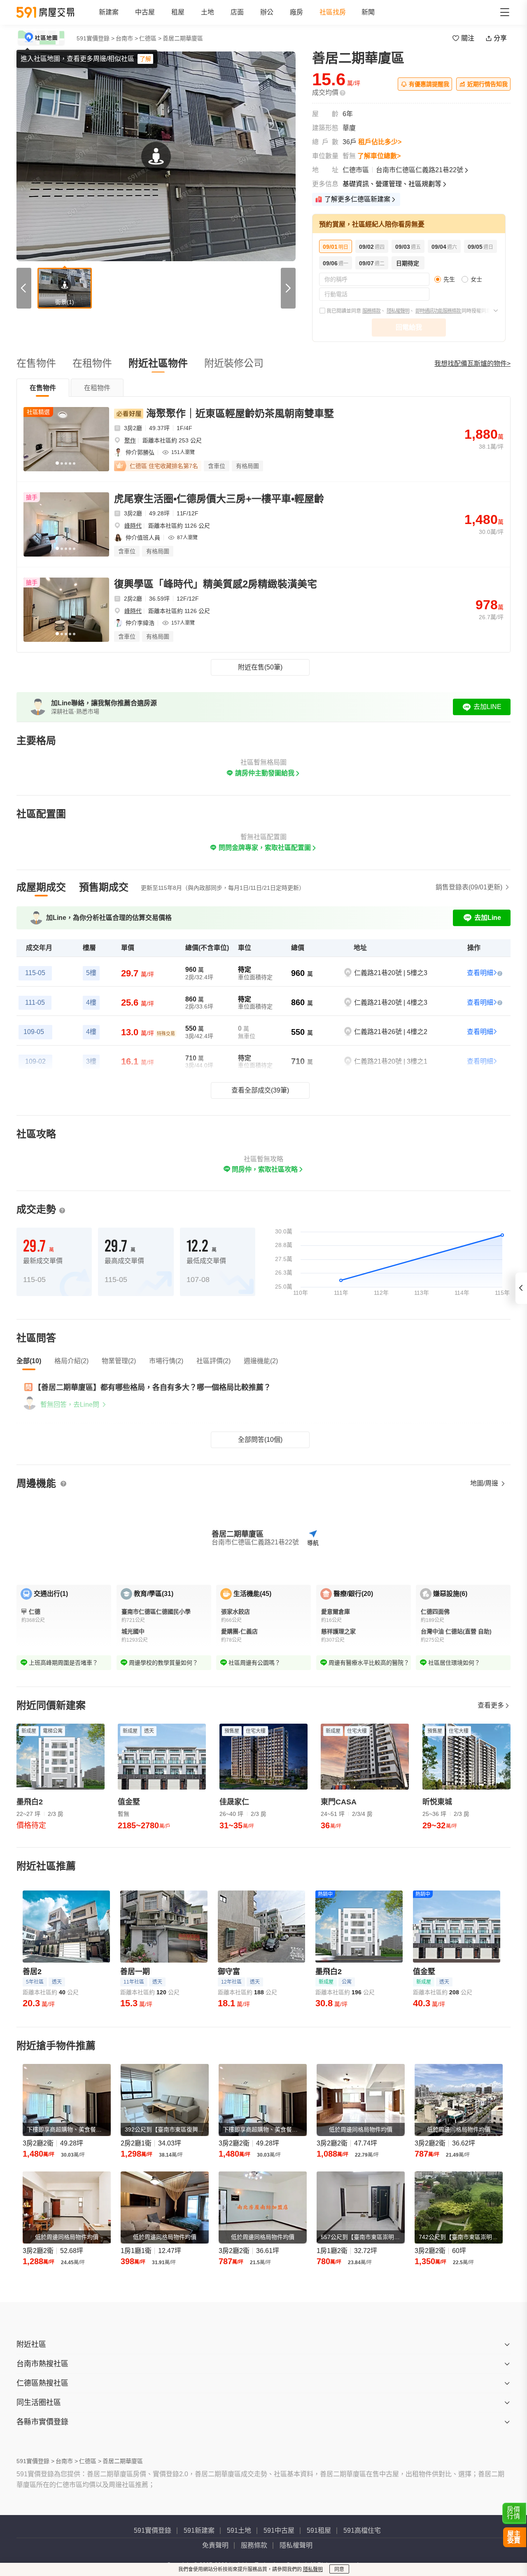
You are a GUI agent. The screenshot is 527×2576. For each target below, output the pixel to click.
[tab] (43, 388)
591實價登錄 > (96, 38)
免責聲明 (215, 2545)
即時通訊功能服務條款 (438, 311)
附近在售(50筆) (260, 667)
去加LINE (487, 707)
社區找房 (333, 12)
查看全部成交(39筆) (260, 1090)
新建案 (109, 12)
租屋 (178, 12)
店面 (237, 12)
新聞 (368, 12)
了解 (145, 59)
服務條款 (371, 311)
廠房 (296, 12)
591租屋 (319, 2530)
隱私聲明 (313, 2569)
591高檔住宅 (362, 2530)
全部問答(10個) (260, 1440)
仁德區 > (150, 38)
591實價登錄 (153, 2530)
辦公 (267, 12)
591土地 (239, 2530)
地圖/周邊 (485, 1483)
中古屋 (145, 12)
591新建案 (199, 2530)
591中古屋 (279, 2530)
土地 (208, 12)
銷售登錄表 (469, 887)
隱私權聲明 (398, 311)
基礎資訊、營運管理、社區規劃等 (392, 184)
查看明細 (480, 973)
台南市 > (127, 38)
